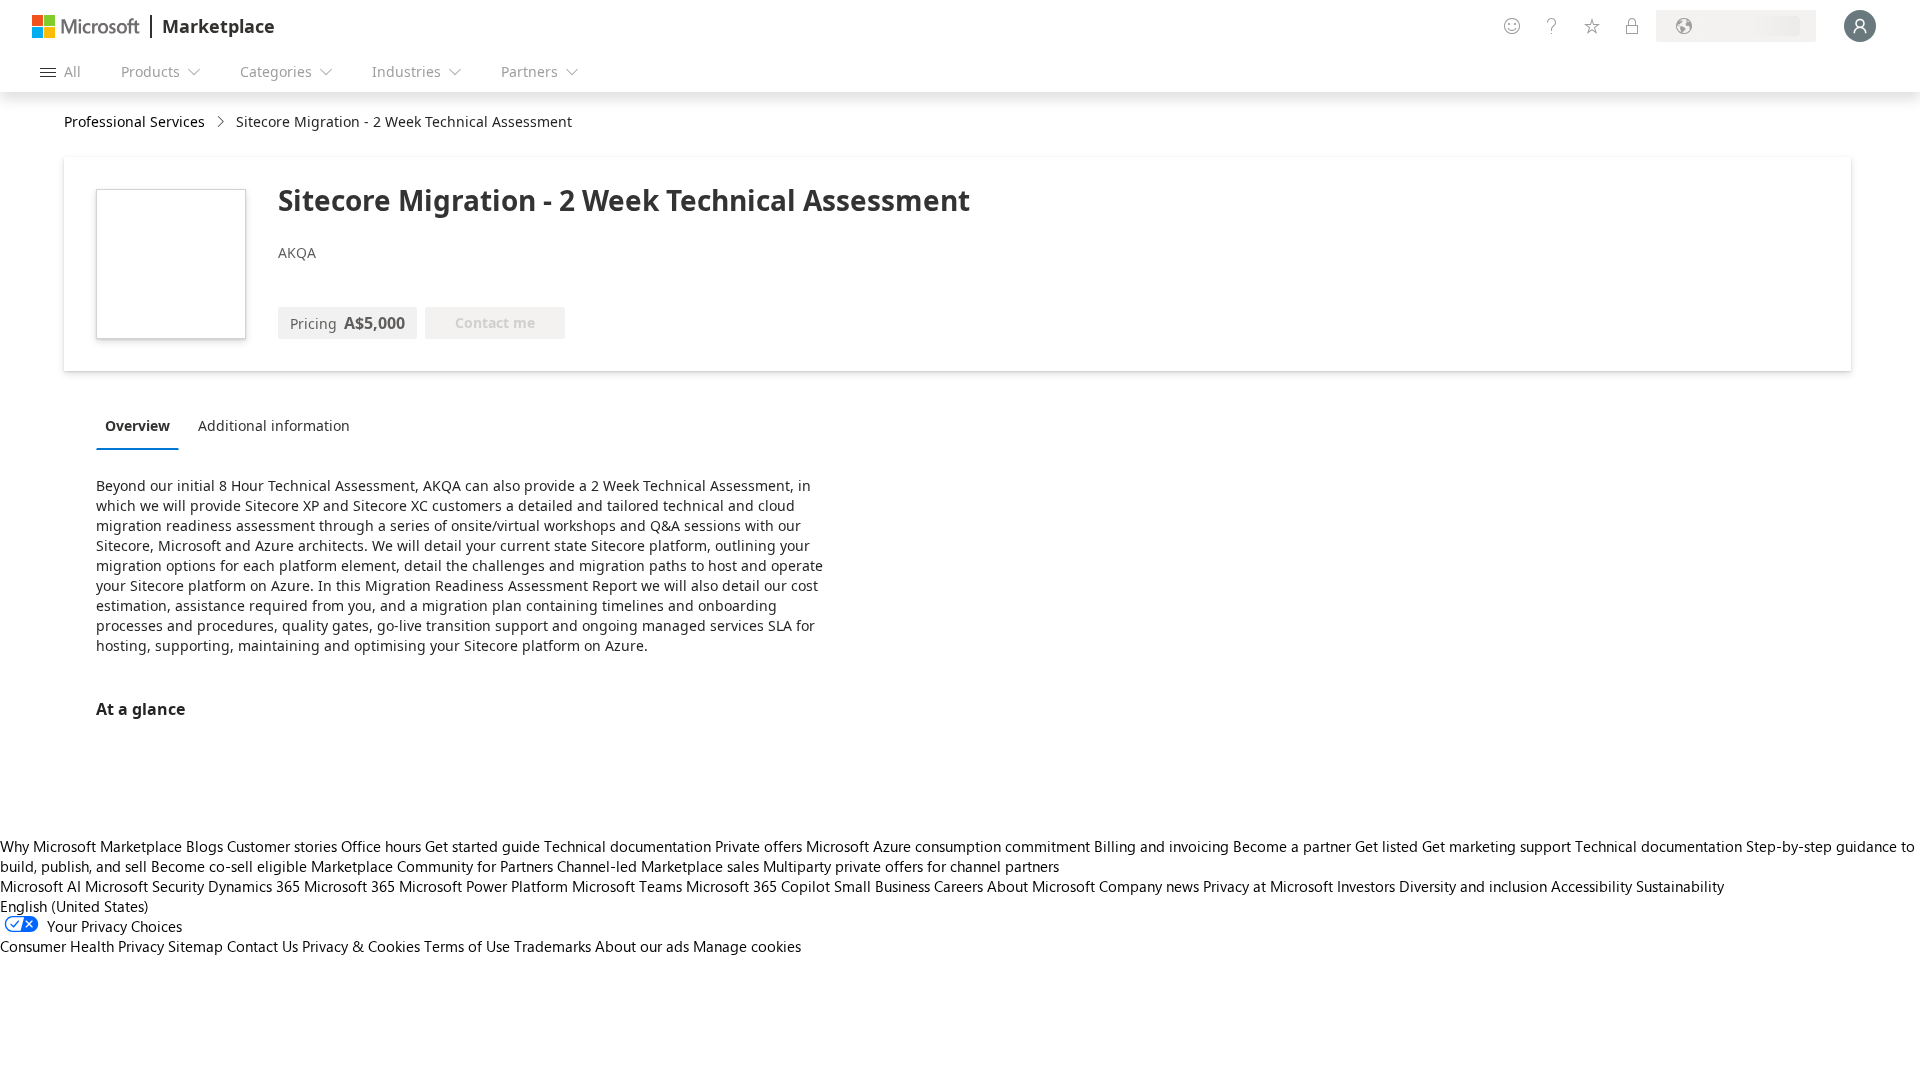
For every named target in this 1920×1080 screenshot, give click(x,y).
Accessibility (1591, 886)
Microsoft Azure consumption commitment (950, 846)
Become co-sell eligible (229, 866)
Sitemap (195, 946)
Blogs (204, 846)
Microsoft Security (144, 886)
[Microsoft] (86, 26)
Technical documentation (627, 846)
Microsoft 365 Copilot (758, 886)
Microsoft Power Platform (483, 886)
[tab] (142, 425)
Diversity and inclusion (1473, 886)
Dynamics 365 (254, 886)
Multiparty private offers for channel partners (911, 866)
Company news (1149, 886)
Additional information (274, 425)
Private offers (758, 846)
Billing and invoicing (1161, 846)
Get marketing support (1496, 846)
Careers (958, 886)
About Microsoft (1041, 886)
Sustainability (1680, 886)
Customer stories (282, 846)
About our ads (642, 946)
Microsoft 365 (349, 886)
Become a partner (1292, 846)
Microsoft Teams (627, 886)
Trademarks (552, 946)
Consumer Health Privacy (82, 946)
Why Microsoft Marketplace (91, 846)
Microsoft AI (40, 886)
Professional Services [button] (134, 121)
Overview (137, 425)
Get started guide (482, 846)
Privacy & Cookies (361, 946)
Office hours (381, 846)
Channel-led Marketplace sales (658, 866)
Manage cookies (747, 946)
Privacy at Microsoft (1268, 886)
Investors (1366, 886)
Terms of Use (467, 946)
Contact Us (262, 946)
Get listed (1386, 846)
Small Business (882, 886)
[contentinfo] (222, 122)
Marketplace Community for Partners (432, 866)
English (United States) (74, 906)
